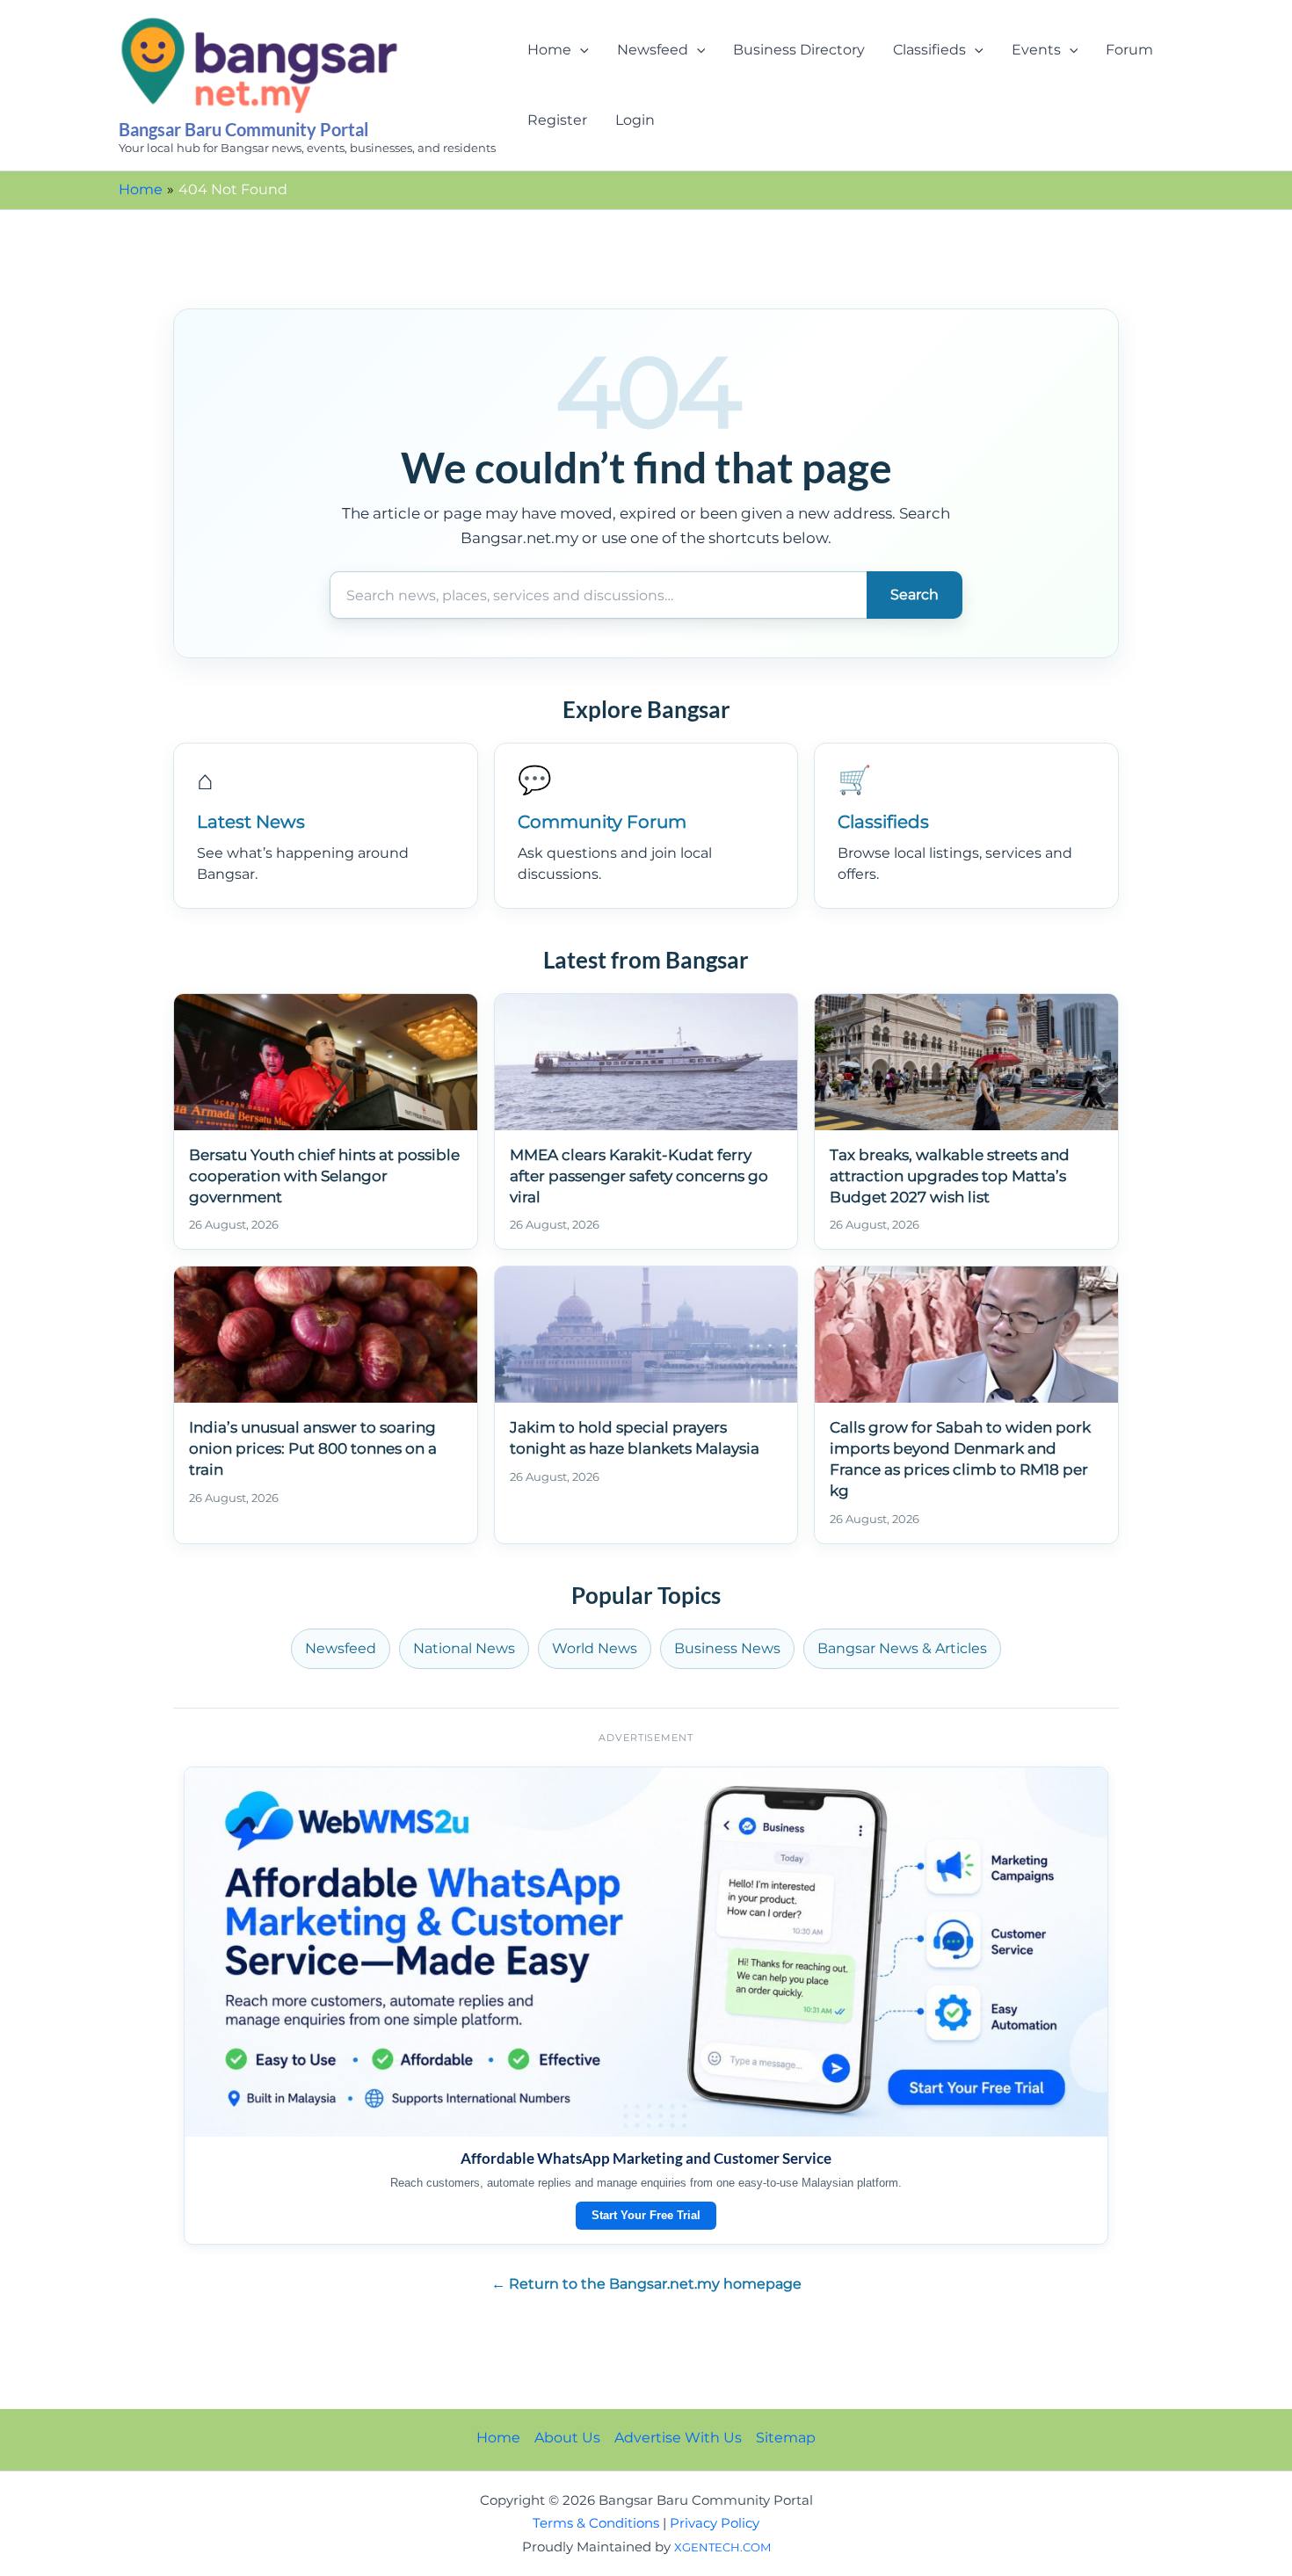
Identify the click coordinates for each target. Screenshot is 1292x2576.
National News (464, 1648)
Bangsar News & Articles (902, 1648)
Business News (727, 1648)
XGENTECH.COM (722, 2547)
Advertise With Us (678, 2438)
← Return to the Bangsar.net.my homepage (646, 2284)
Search (915, 595)
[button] (580, 50)
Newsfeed (653, 50)
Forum (1129, 50)
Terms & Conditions (596, 2523)
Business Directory (799, 50)
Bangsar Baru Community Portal (243, 129)
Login (635, 120)
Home (549, 50)
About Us (567, 2438)
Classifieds (929, 50)
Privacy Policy (715, 2523)
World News (595, 1648)
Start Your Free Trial (646, 2215)
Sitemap (786, 2438)
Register (557, 120)
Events (1036, 50)
